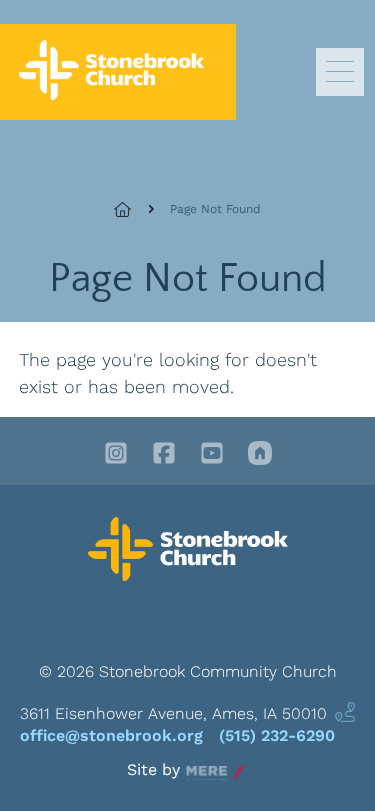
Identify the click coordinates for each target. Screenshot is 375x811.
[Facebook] (164, 455)
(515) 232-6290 (277, 735)
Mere (205, 770)
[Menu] (340, 72)
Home (134, 209)
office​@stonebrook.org (111, 735)
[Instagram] (116, 455)
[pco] (260, 455)
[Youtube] (212, 455)
